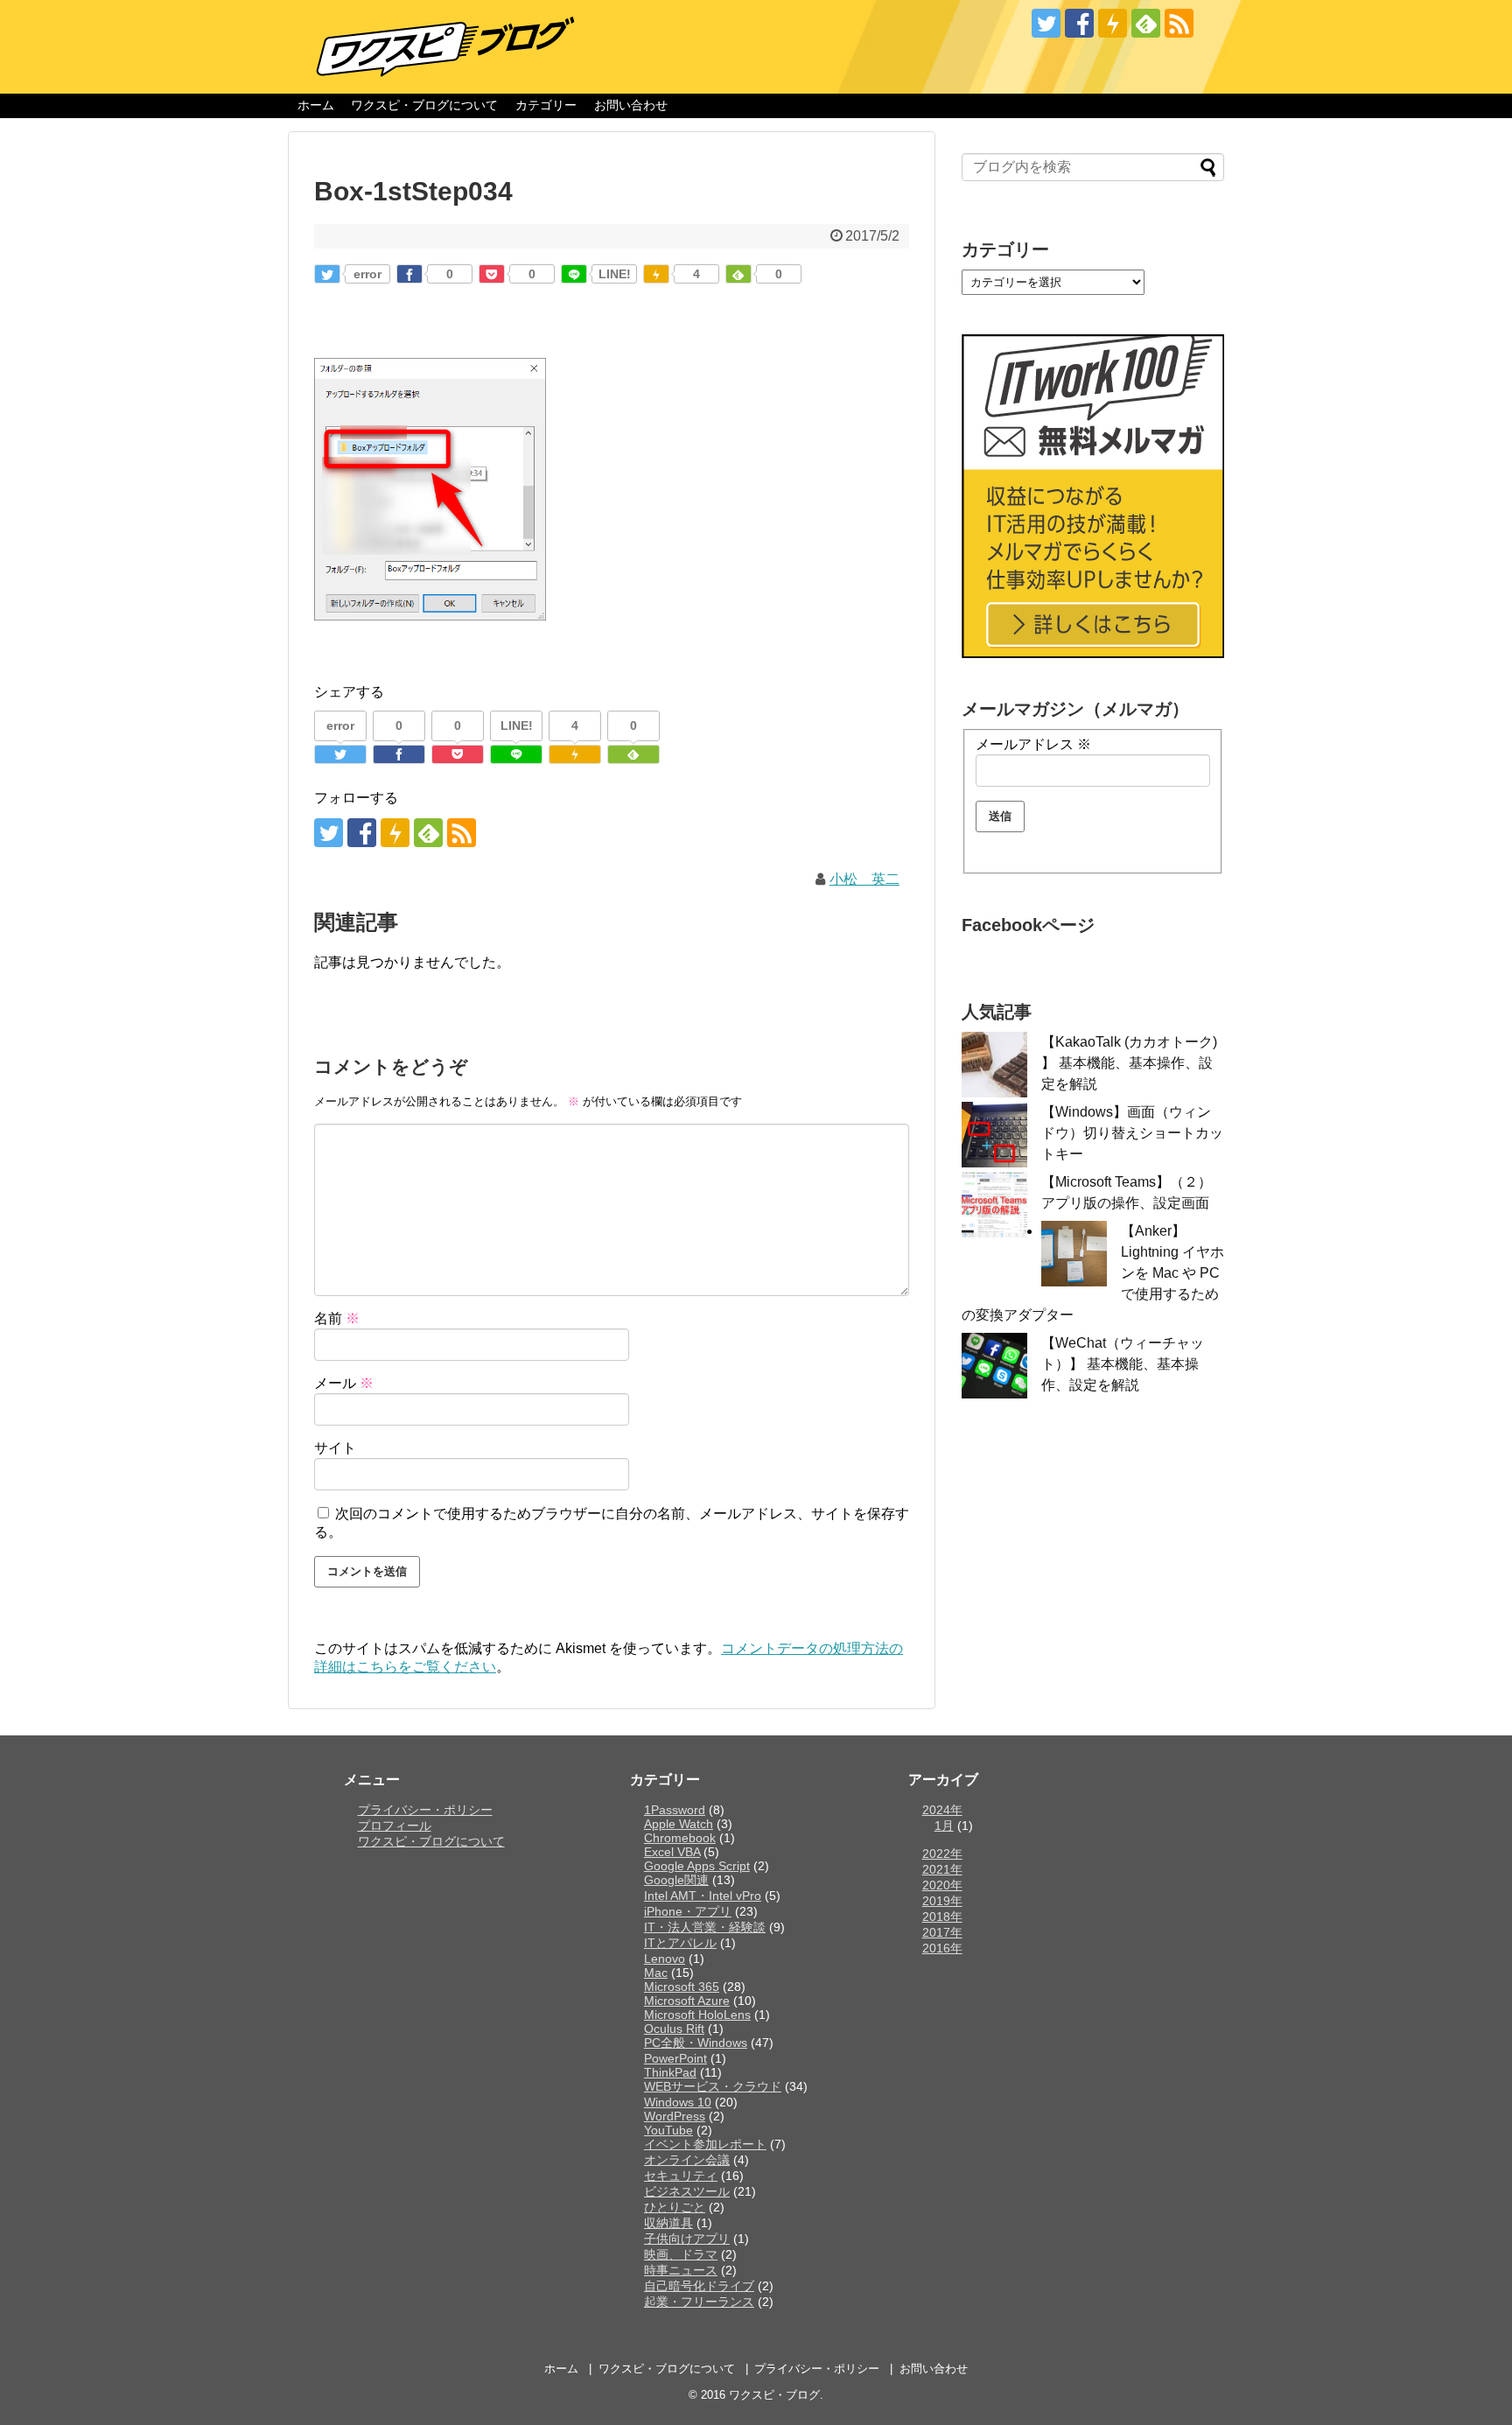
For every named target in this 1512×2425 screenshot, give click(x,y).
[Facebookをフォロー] (1079, 23)
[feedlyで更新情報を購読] (1146, 23)
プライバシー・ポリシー (425, 1810)
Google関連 (676, 1880)
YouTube (668, 2130)
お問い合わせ (631, 105)
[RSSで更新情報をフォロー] (1179, 23)
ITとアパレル (680, 1943)
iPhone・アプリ (688, 1911)
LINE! (615, 274)
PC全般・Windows (696, 2043)
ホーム (316, 105)
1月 (944, 1826)
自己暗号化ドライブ (699, 2286)
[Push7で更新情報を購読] (1113, 23)
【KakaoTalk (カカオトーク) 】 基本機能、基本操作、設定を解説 (1129, 1063)
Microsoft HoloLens (697, 2015)
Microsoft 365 (682, 1987)
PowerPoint (675, 2058)
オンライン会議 (687, 2160)
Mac (656, 1973)
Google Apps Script (697, 1866)
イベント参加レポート (705, 2144)
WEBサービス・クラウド (713, 2086)
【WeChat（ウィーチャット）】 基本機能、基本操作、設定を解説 (1123, 1364)
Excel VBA (672, 1852)
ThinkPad (670, 2072)
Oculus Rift (674, 2029)
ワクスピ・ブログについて (424, 105)
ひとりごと (675, 2207)
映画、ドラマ (681, 2254)
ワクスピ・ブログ (774, 2395)
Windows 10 (678, 2102)
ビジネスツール (687, 2191)
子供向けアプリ (687, 2239)
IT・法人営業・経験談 (705, 1927)
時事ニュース (681, 2270)
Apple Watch (679, 1824)
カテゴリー (546, 105)
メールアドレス (1033, 744)
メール (344, 1383)
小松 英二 (864, 879)
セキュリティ (681, 2176)
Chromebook (680, 1838)
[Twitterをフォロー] (1046, 23)
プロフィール (395, 1826)
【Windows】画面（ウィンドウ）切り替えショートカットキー (1132, 1133)
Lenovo (665, 1959)
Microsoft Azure (687, 2001)
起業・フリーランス (699, 2302)
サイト (335, 1448)
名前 (337, 1318)
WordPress (675, 2116)
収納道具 (668, 2223)
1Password (675, 1810)
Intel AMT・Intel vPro (703, 1896)
